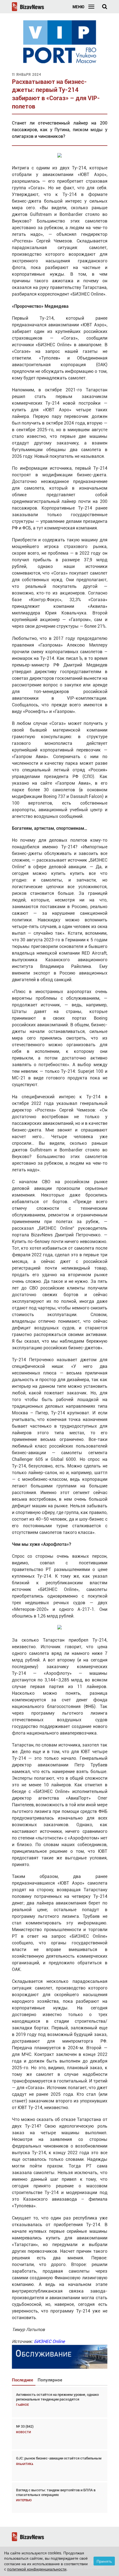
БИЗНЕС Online (49, 2341)
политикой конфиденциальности (37, 2569)
